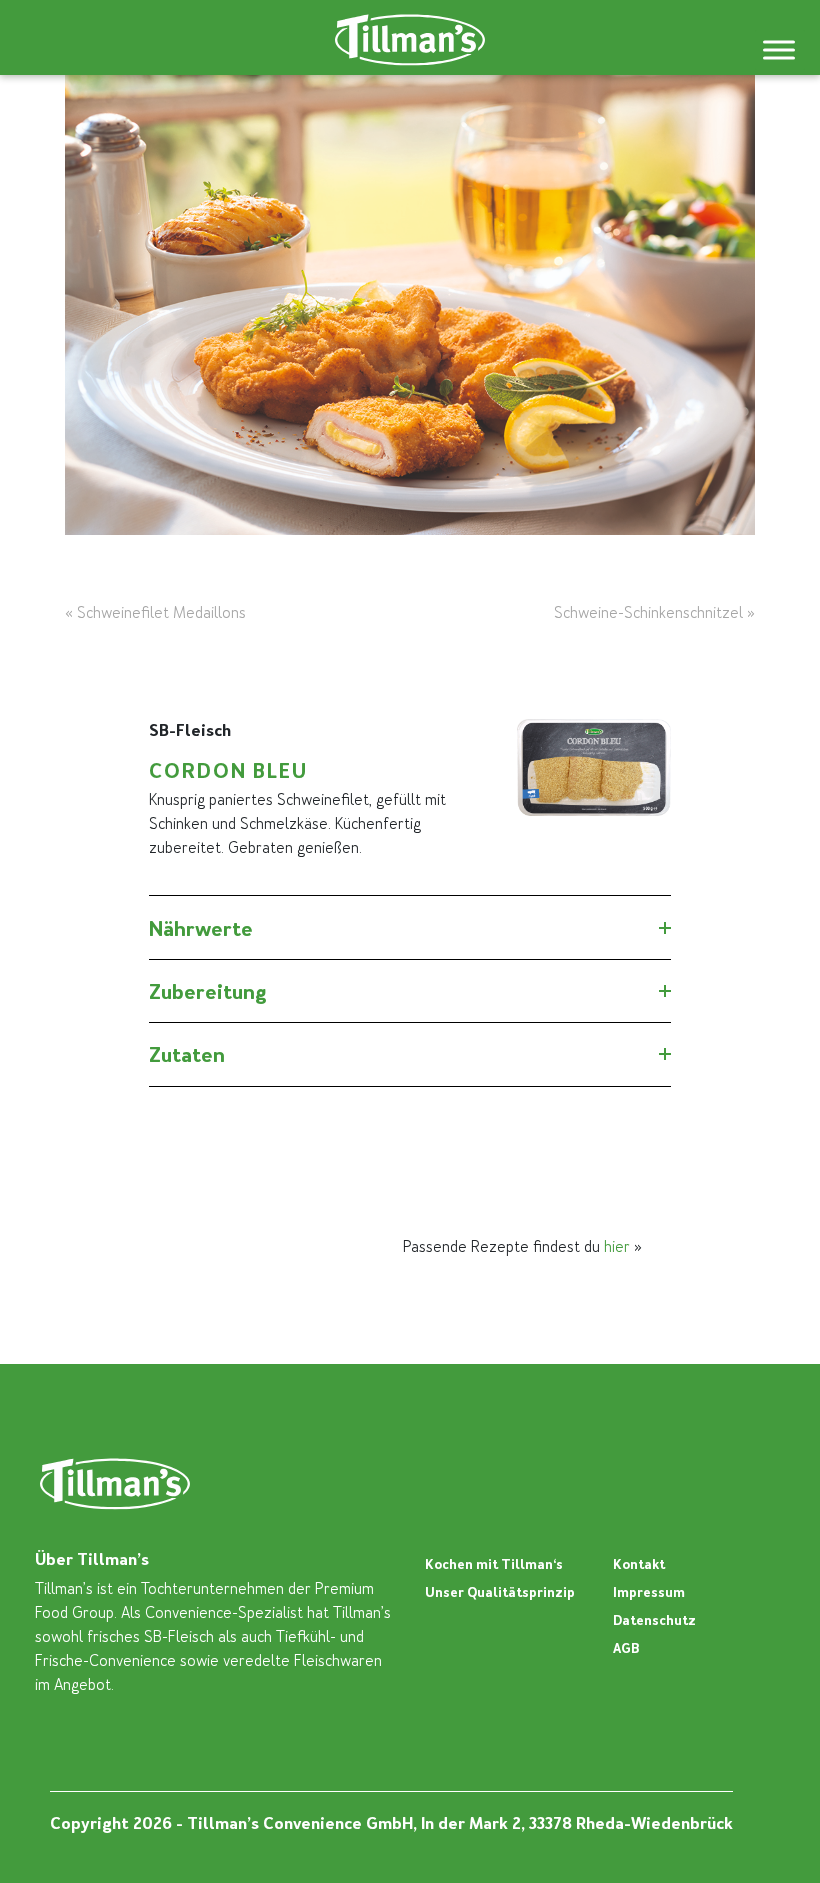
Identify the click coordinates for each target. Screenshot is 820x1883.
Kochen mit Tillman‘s (494, 1564)
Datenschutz (654, 1620)
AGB (626, 1648)
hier (617, 1246)
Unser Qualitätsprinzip (500, 1592)
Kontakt (639, 1564)
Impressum (649, 1592)
